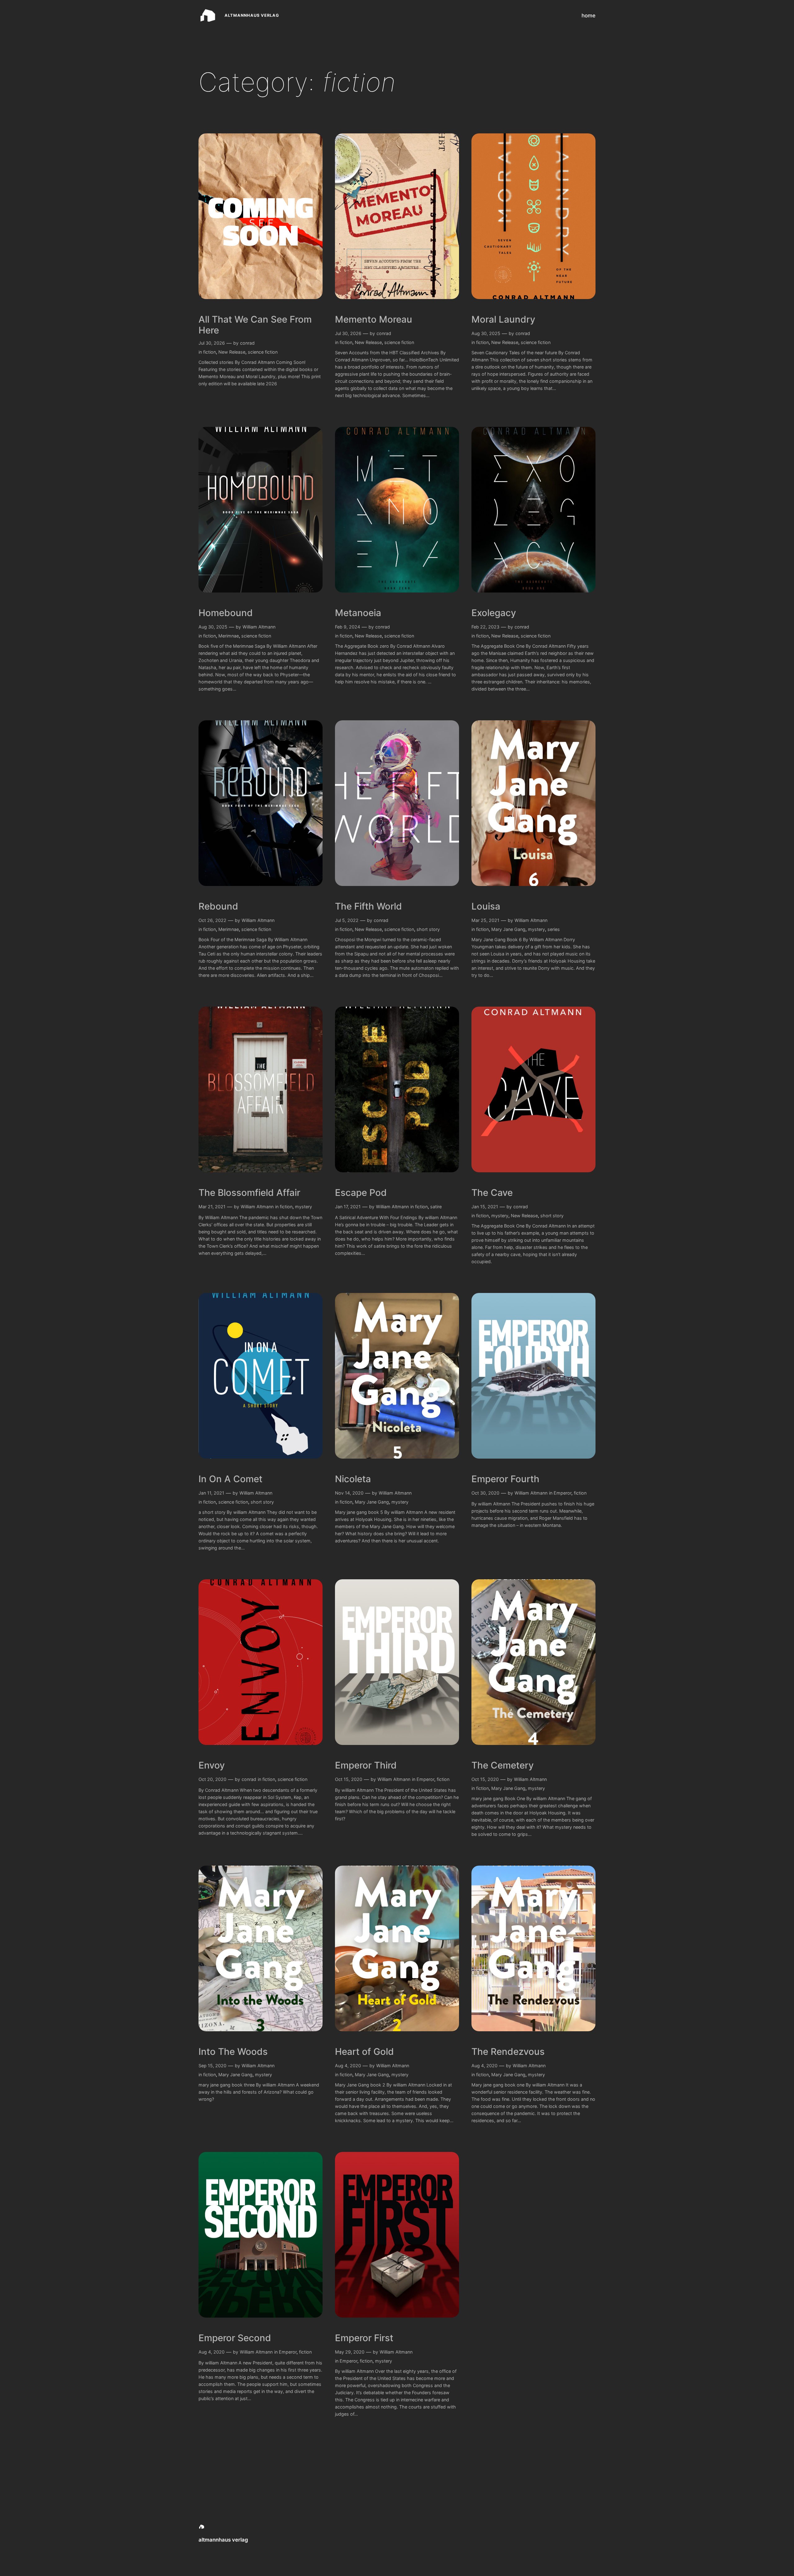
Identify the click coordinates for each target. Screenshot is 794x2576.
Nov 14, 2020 (349, 1493)
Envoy (212, 1765)
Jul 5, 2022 (347, 920)
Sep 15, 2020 (212, 2066)
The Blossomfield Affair (249, 1193)
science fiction (263, 352)
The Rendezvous (508, 2052)
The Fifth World (368, 906)
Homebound (226, 613)
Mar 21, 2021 (212, 1207)
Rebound (218, 906)
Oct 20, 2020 (212, 1779)
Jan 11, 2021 (211, 1493)
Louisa (486, 906)
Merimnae (229, 636)
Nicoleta (353, 1479)
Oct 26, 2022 (212, 920)
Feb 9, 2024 (348, 627)
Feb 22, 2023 (485, 627)
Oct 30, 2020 (485, 1493)
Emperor (562, 1493)
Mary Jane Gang (508, 929)
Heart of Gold (364, 2052)
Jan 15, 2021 (485, 1207)
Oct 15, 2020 (349, 1779)
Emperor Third (366, 1765)
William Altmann (259, 627)
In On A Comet (230, 1479)
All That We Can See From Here (255, 325)
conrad (247, 343)
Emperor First (364, 2338)
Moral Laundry (503, 319)
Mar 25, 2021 (485, 920)
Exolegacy (494, 613)
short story (428, 929)
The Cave (492, 1193)
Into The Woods (233, 2052)
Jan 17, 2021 (348, 1207)
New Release (232, 352)
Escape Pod (361, 1193)
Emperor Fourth (505, 1479)
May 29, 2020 (350, 2352)
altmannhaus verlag (252, 15)
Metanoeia (358, 613)
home (589, 16)
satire (436, 1207)
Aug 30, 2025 (486, 333)
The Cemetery (503, 1765)
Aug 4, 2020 (348, 2066)
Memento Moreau (374, 319)
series (554, 929)
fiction (210, 352)
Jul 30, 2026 (212, 343)
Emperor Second (235, 2338)
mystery (536, 929)
